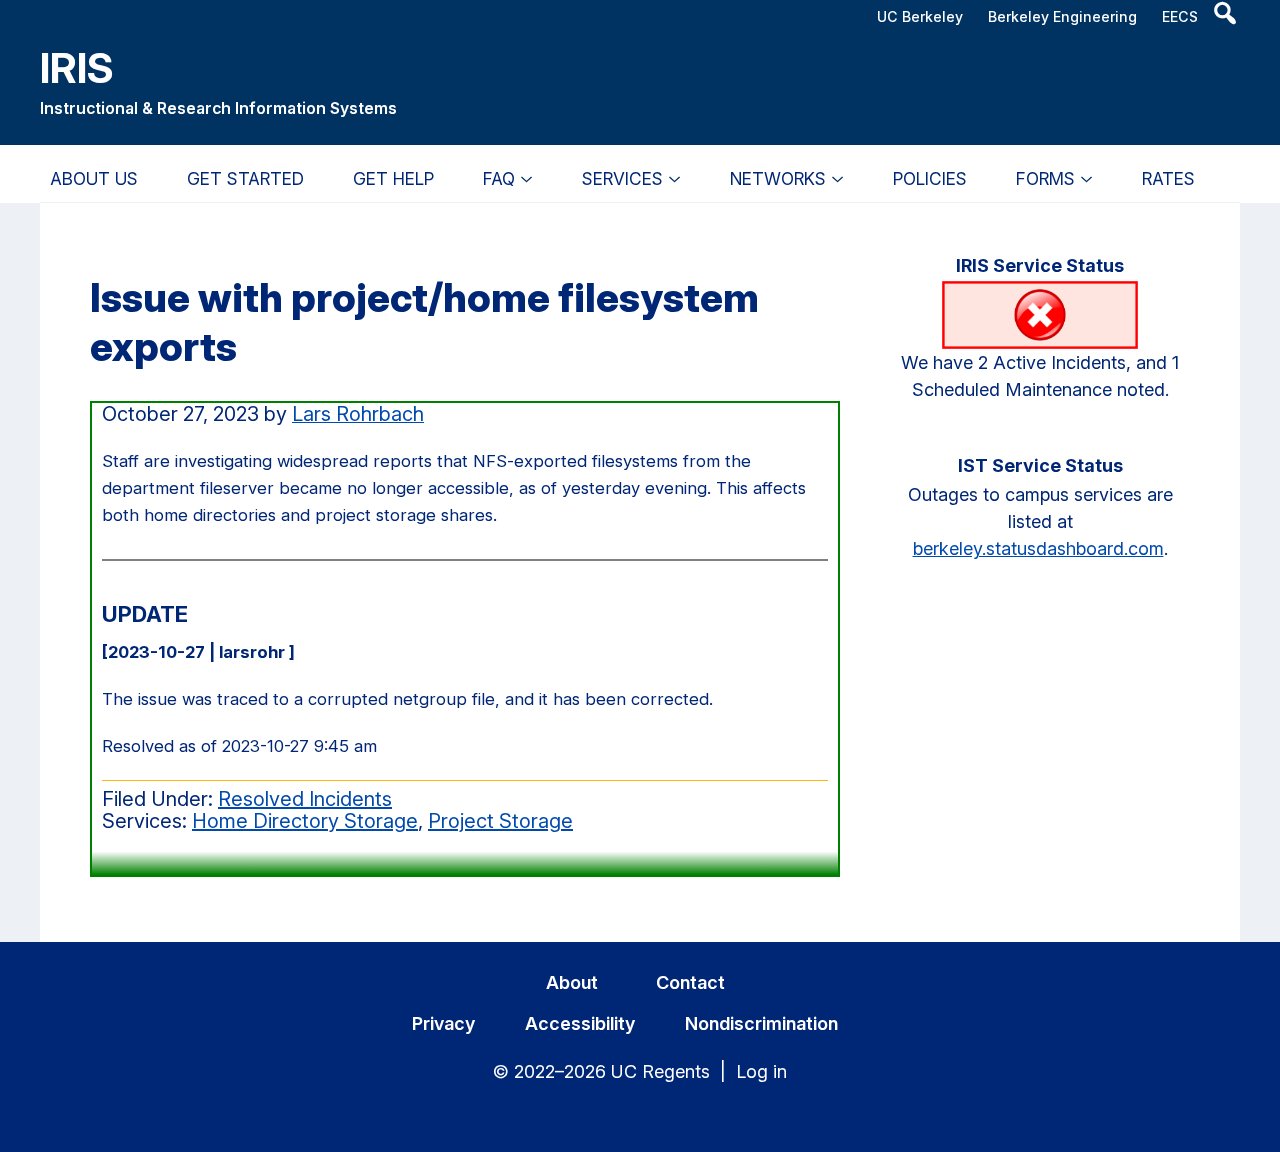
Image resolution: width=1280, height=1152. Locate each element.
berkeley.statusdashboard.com (1038, 548)
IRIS (77, 67)
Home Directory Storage (305, 821)
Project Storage (500, 821)
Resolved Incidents (305, 799)
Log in (761, 1071)
